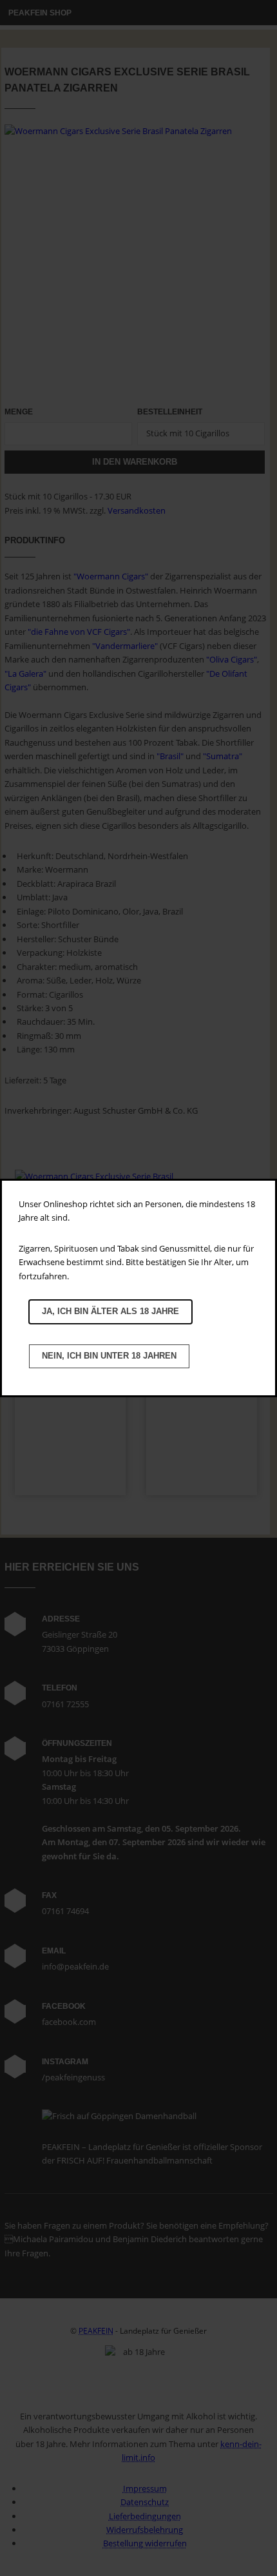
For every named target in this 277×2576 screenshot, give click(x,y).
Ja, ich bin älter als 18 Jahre (110, 1311)
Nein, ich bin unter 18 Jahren (109, 1356)
